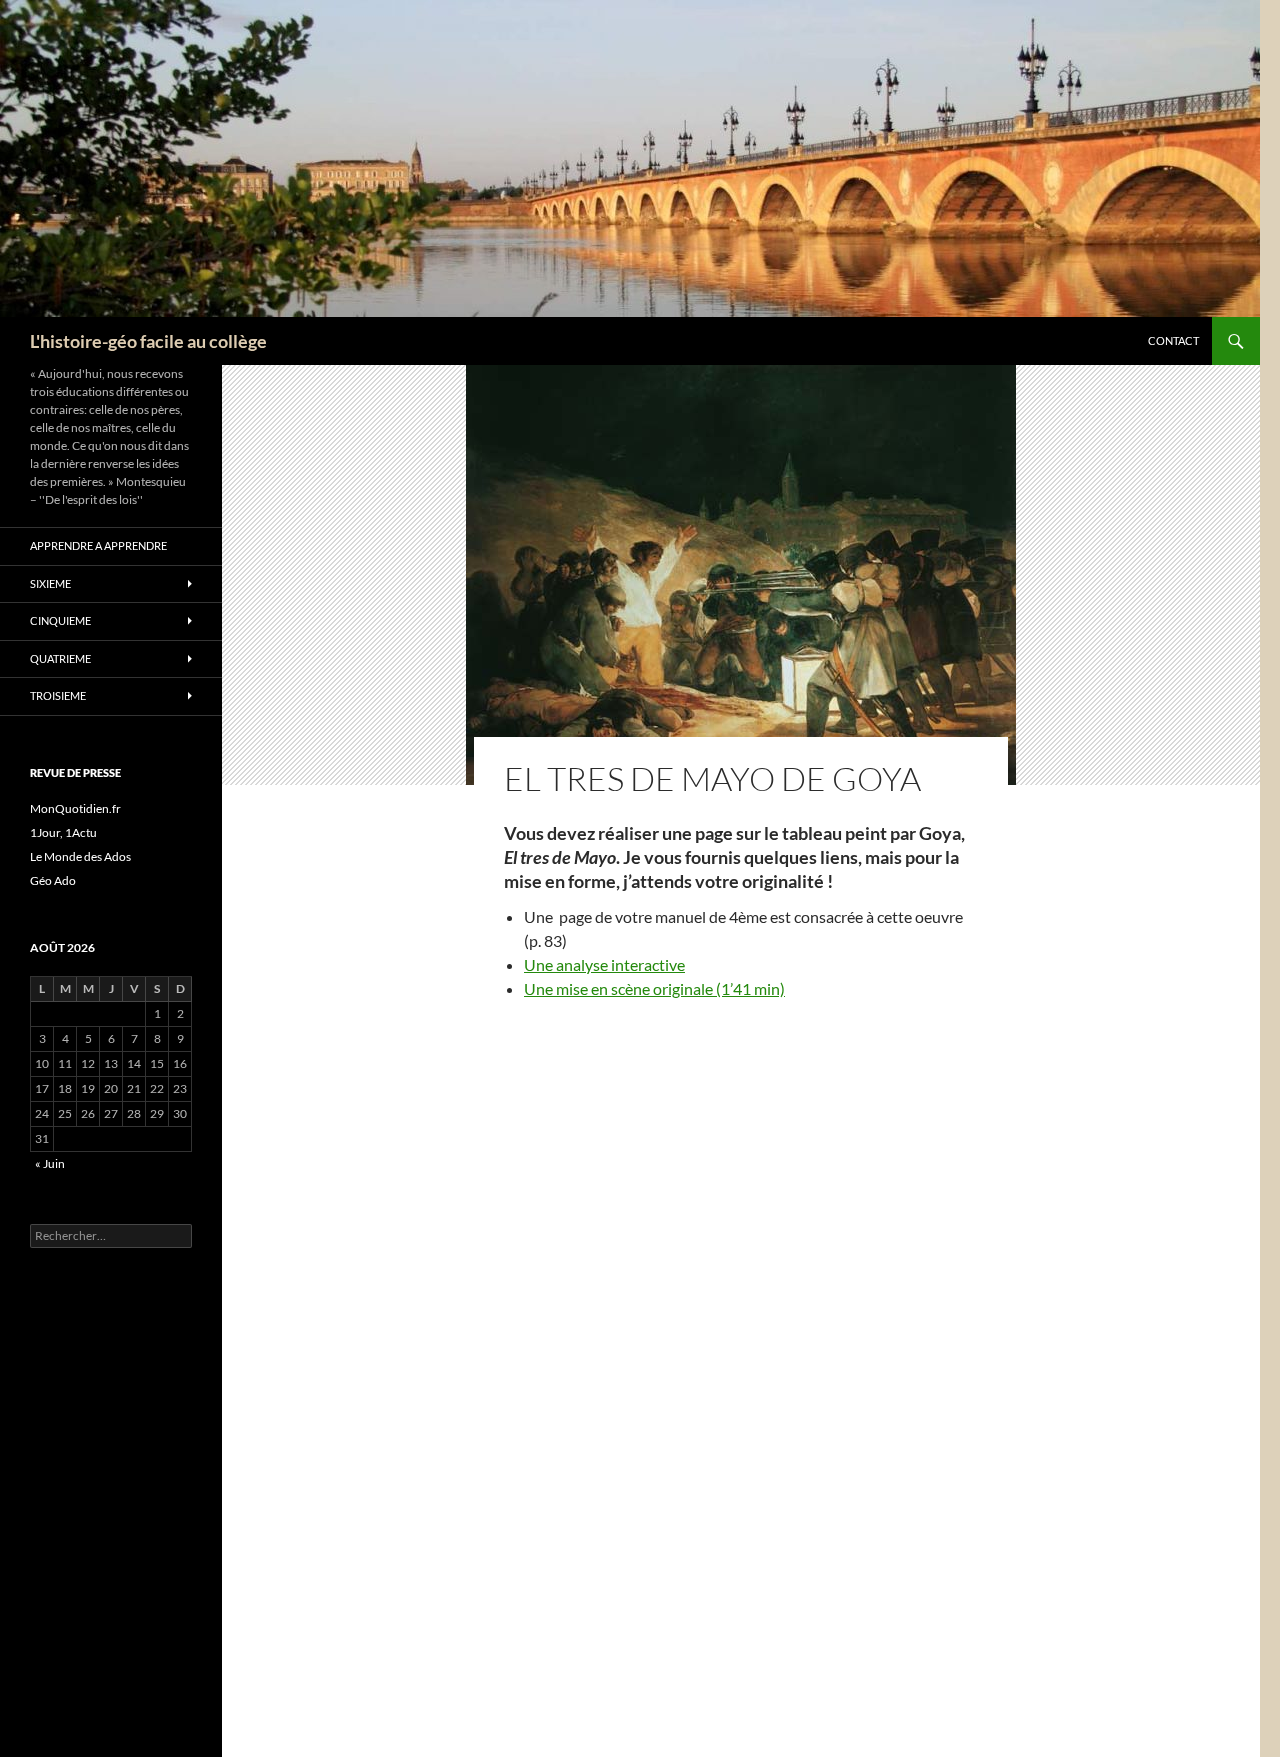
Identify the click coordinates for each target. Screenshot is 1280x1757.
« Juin (50, 1163)
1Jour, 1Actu (63, 832)
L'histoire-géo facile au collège (148, 341)
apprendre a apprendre (98, 545)
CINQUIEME (60, 620)
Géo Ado (53, 880)
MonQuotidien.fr (75, 808)
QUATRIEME (60, 658)
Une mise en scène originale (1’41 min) (654, 988)
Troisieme (58, 695)
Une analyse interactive (604, 964)
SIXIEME (50, 583)
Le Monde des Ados (80, 856)
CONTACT (1173, 340)
